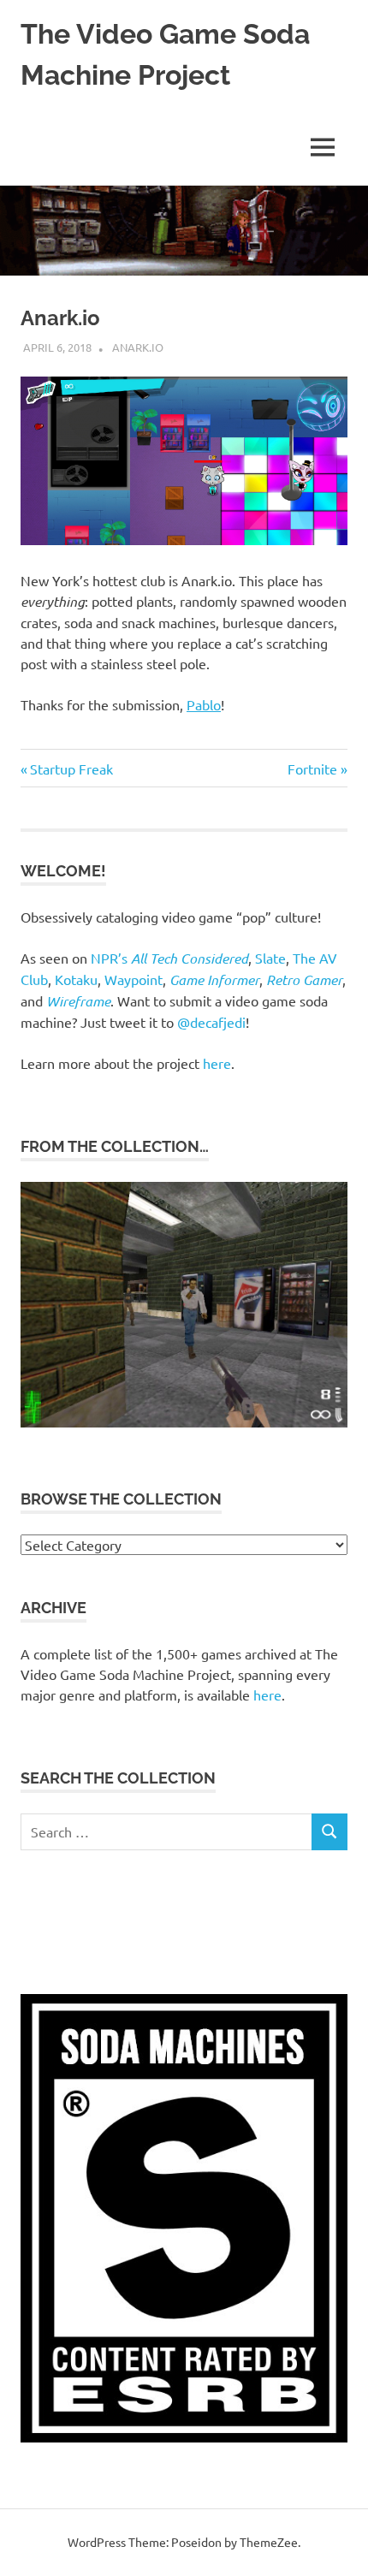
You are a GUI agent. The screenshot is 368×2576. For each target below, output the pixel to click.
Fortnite (312, 769)
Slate (270, 958)
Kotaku (76, 979)
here (217, 1063)
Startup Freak (71, 769)
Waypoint (134, 979)
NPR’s (169, 958)
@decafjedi (211, 1022)
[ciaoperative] (184, 1422)
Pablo (204, 704)
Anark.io (138, 347)
